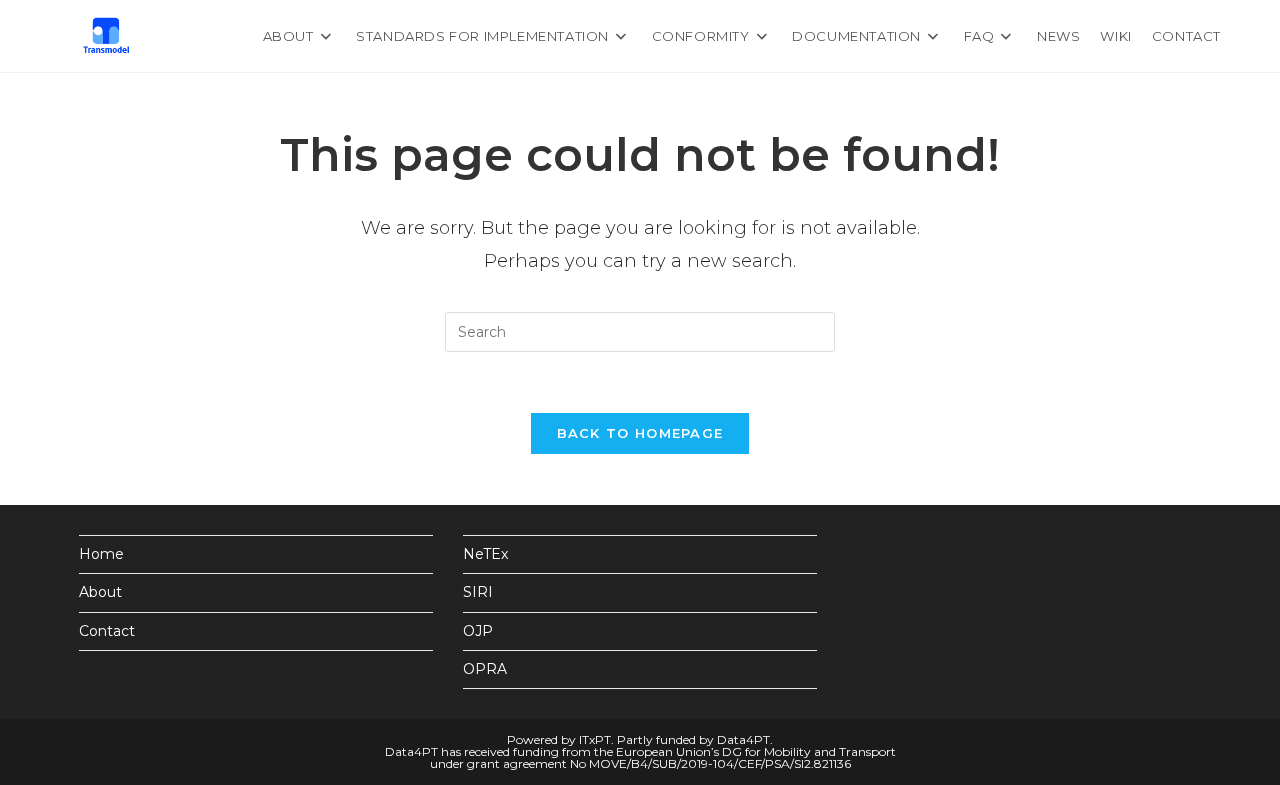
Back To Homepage (640, 433)
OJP (478, 631)
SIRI (478, 592)
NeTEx (485, 554)
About (100, 592)
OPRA (485, 669)
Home (101, 554)
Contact (107, 631)
